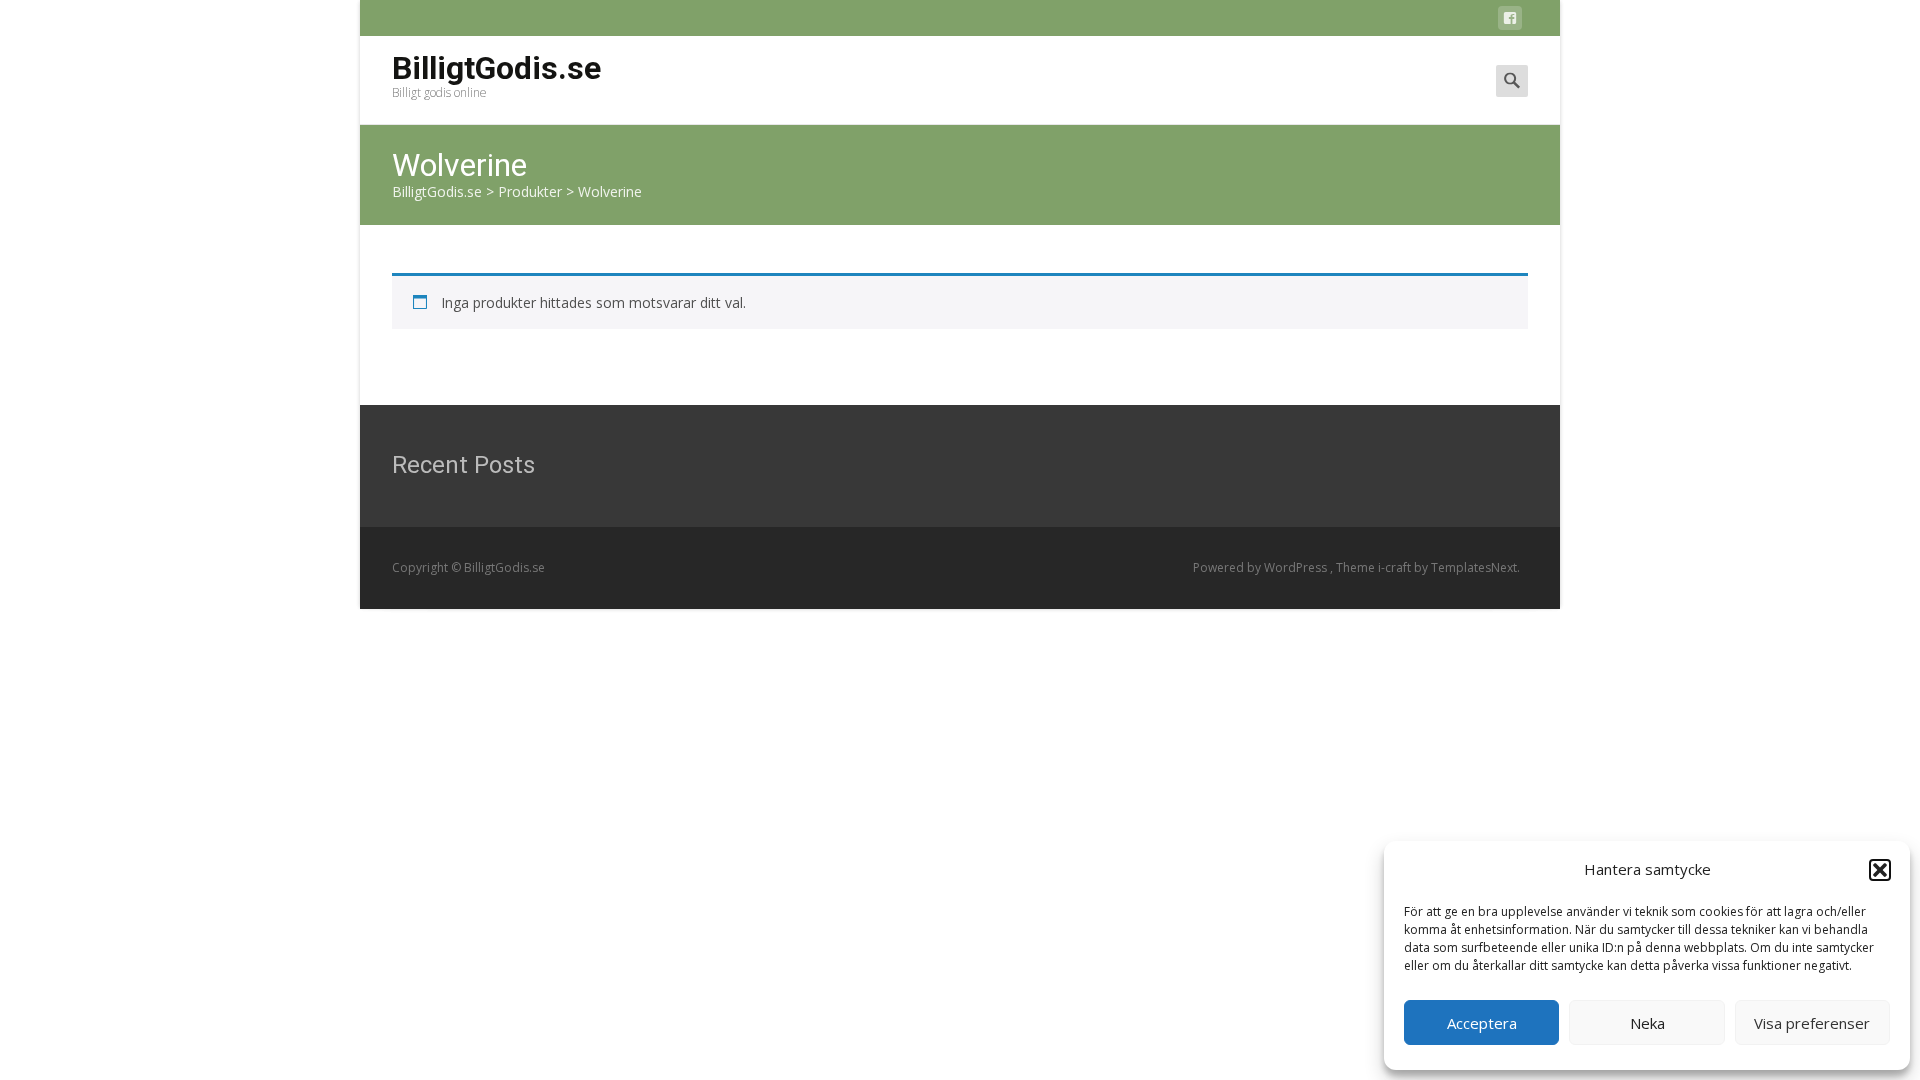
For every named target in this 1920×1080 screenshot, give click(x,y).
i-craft (1396, 567)
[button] (1880, 870)
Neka (1647, 1023)
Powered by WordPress (1261, 567)
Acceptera (1482, 1023)
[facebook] (1510, 21)
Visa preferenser (1812, 1023)
